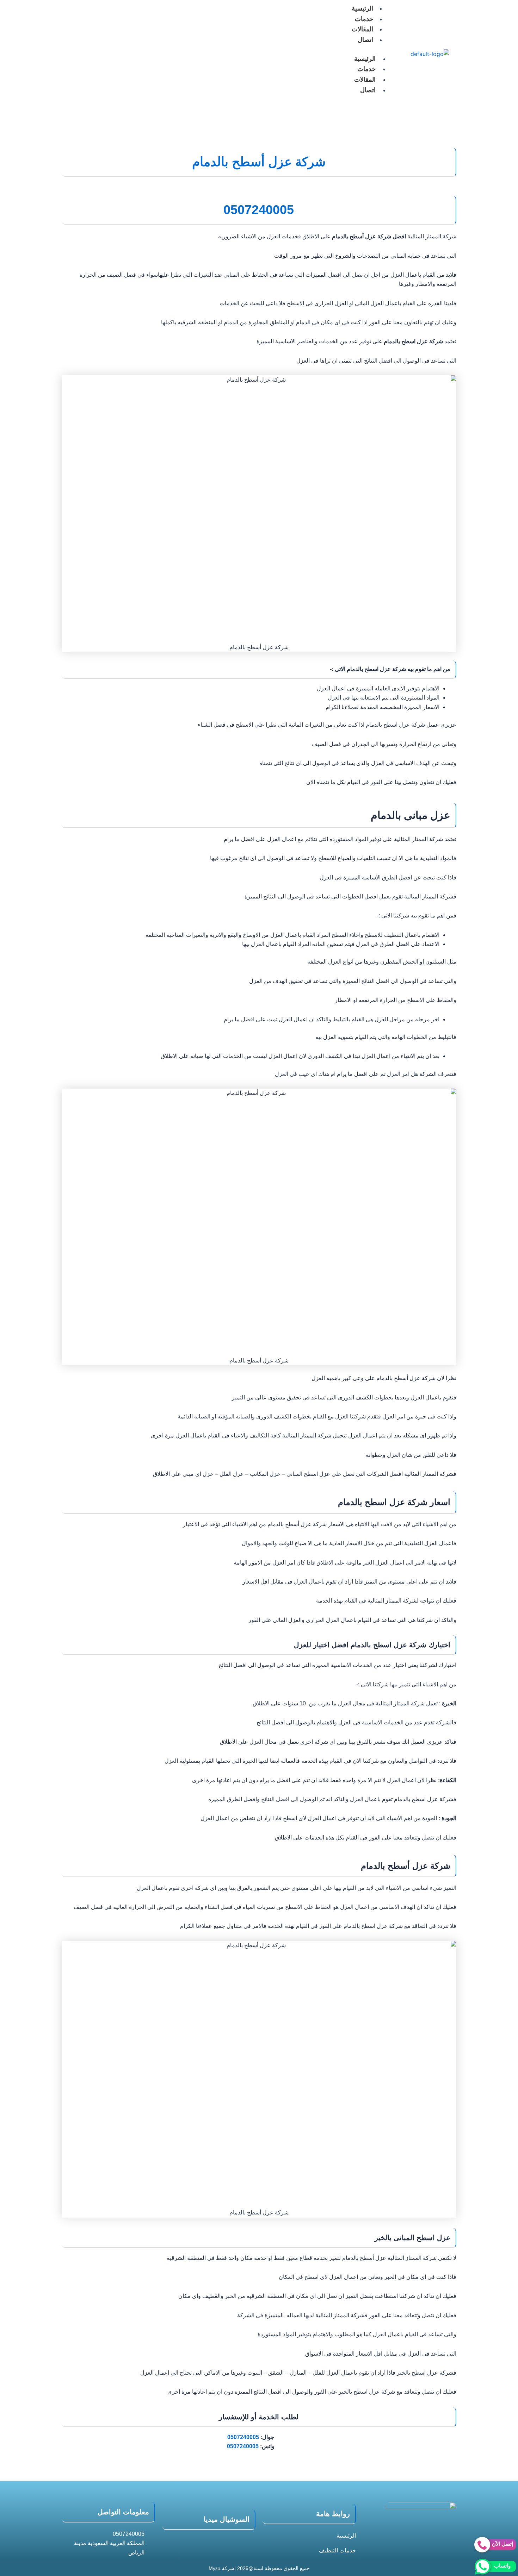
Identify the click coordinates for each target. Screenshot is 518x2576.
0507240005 (243, 2437)
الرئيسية (365, 59)
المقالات (362, 29)
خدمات (364, 19)
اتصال (365, 40)
